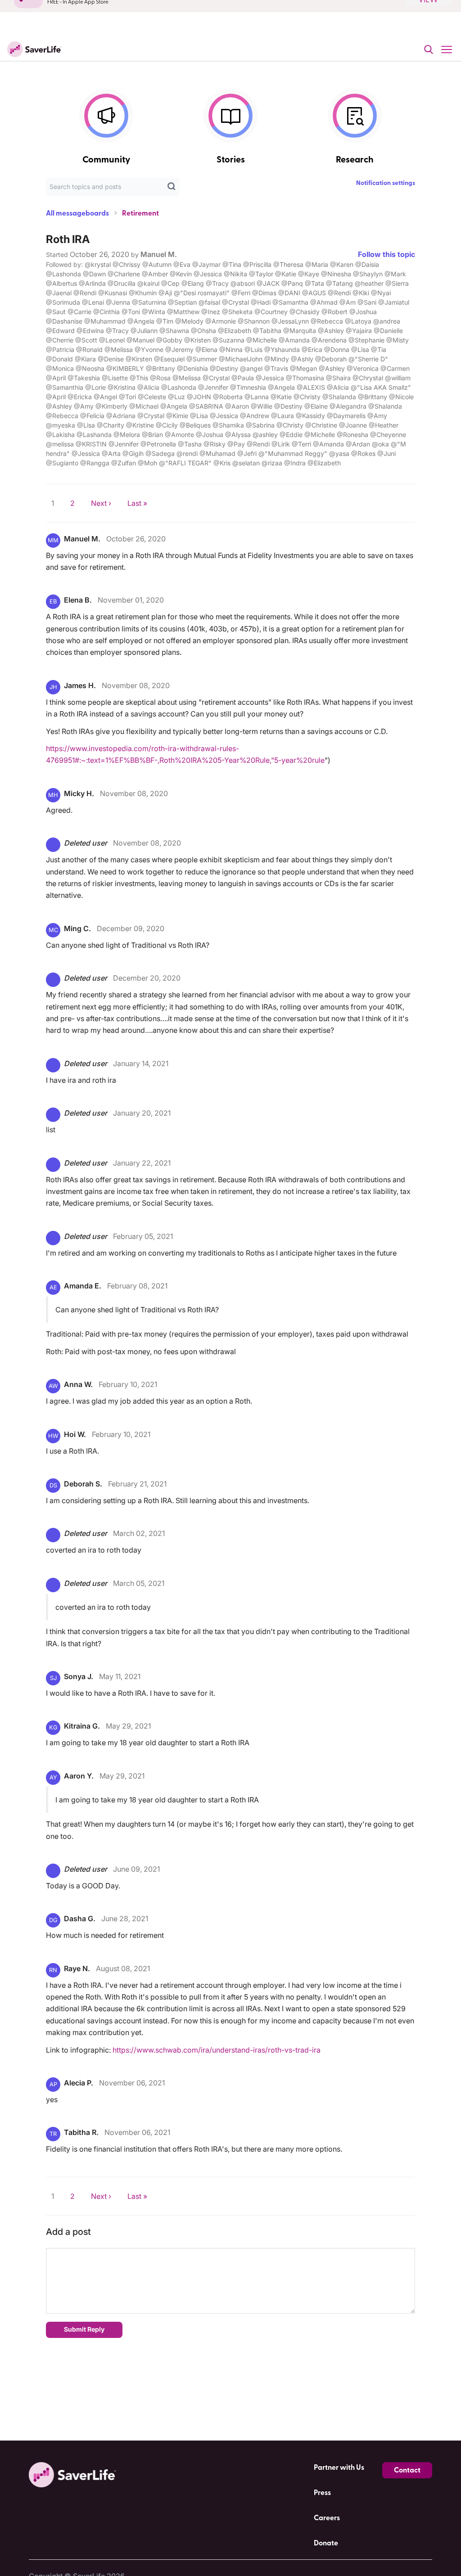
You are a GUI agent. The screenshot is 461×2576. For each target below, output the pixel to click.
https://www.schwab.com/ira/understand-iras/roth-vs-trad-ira (217, 2050)
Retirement (140, 213)
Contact (407, 2470)
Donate (326, 2543)
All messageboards (77, 213)
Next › (101, 503)
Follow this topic (386, 254)
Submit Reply (84, 2329)
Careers (327, 2518)
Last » (137, 503)
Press (322, 2493)
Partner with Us (339, 2468)
